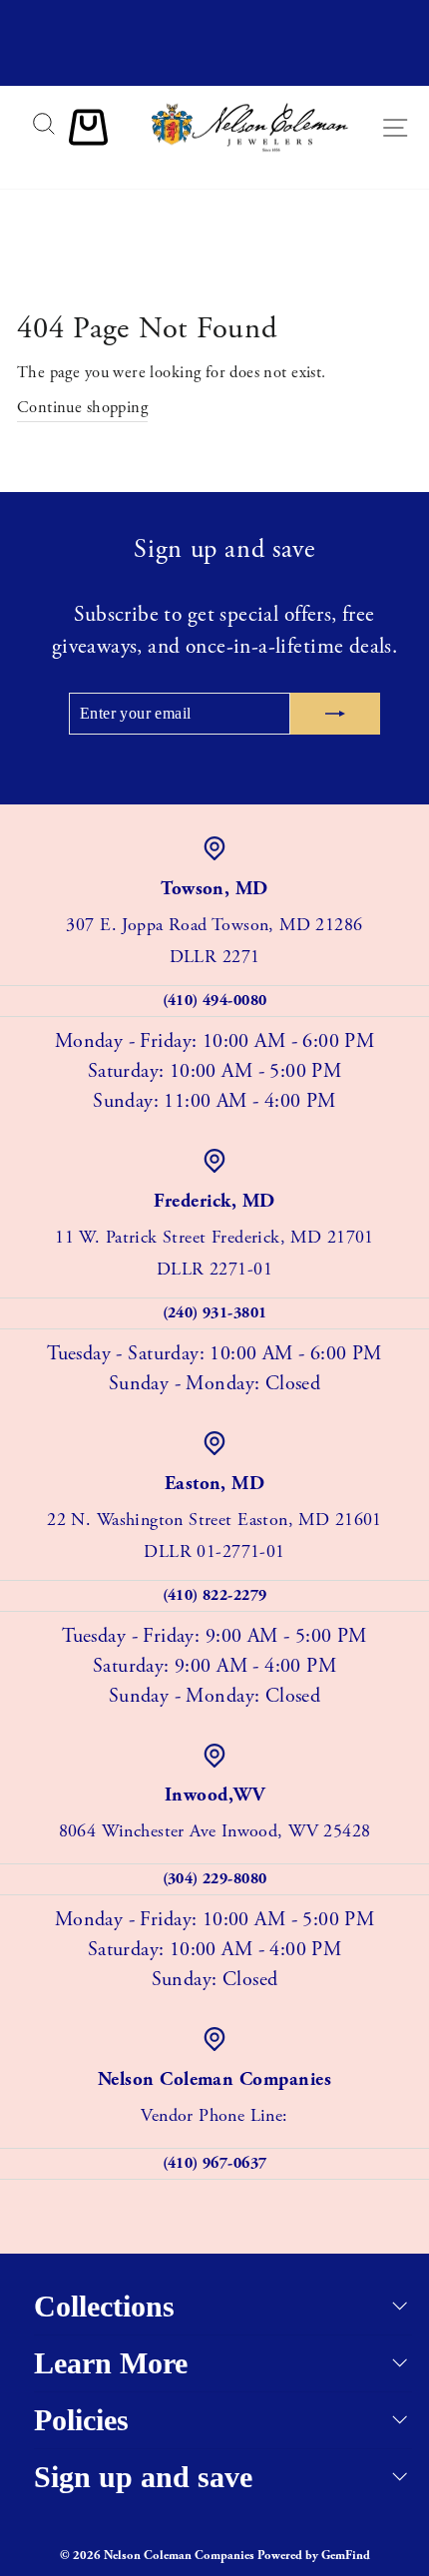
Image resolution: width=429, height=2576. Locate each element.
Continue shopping (82, 408)
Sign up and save (143, 2477)
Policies (81, 2420)
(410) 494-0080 (215, 1001)
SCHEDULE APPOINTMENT (214, 67)
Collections (104, 2306)
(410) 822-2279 (215, 1595)
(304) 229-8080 (215, 1879)
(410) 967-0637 (215, 2163)
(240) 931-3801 (215, 1313)
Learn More (111, 2363)
